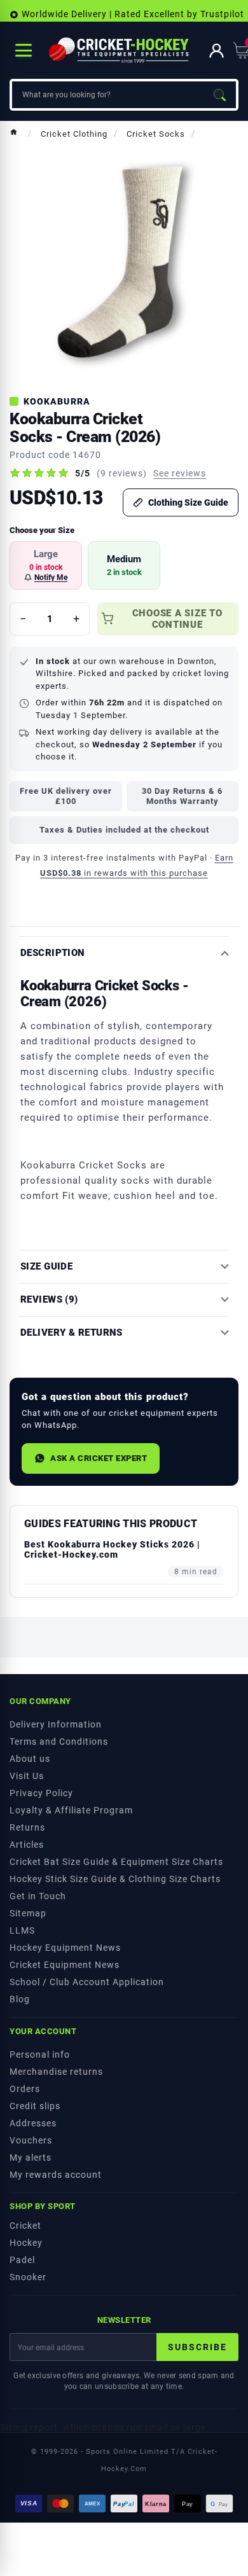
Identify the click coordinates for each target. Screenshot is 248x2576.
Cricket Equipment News (65, 1965)
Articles (27, 1845)
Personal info (40, 2054)
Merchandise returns (56, 2072)
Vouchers (31, 2140)
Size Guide (46, 1267)
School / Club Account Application (87, 1982)
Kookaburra (57, 401)
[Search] (219, 95)
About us (30, 1759)
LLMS (22, 1930)
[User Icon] (217, 51)
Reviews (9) (49, 1300)
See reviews (180, 473)
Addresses (33, 2123)
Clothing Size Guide (188, 502)
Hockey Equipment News (65, 1948)
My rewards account (56, 2175)
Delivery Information (56, 1724)
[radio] (46, 565)
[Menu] (24, 50)
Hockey (26, 2243)
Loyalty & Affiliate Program (71, 1810)
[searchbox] (107, 95)
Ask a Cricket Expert (99, 1458)
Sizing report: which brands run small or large (103, 2427)
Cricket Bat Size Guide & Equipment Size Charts (116, 1862)
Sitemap (28, 1913)
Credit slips (35, 2106)
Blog (20, 1999)
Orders (25, 2089)
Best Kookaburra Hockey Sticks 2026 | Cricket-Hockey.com (112, 1549)
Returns (27, 1827)
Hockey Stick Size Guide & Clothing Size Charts (115, 1879)
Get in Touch (38, 1896)
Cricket (25, 2226)
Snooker (28, 2277)
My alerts (31, 2157)
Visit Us (27, 1776)
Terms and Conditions (59, 1742)
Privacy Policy (41, 1793)
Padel (22, 2260)
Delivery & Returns (72, 1333)
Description (53, 953)
